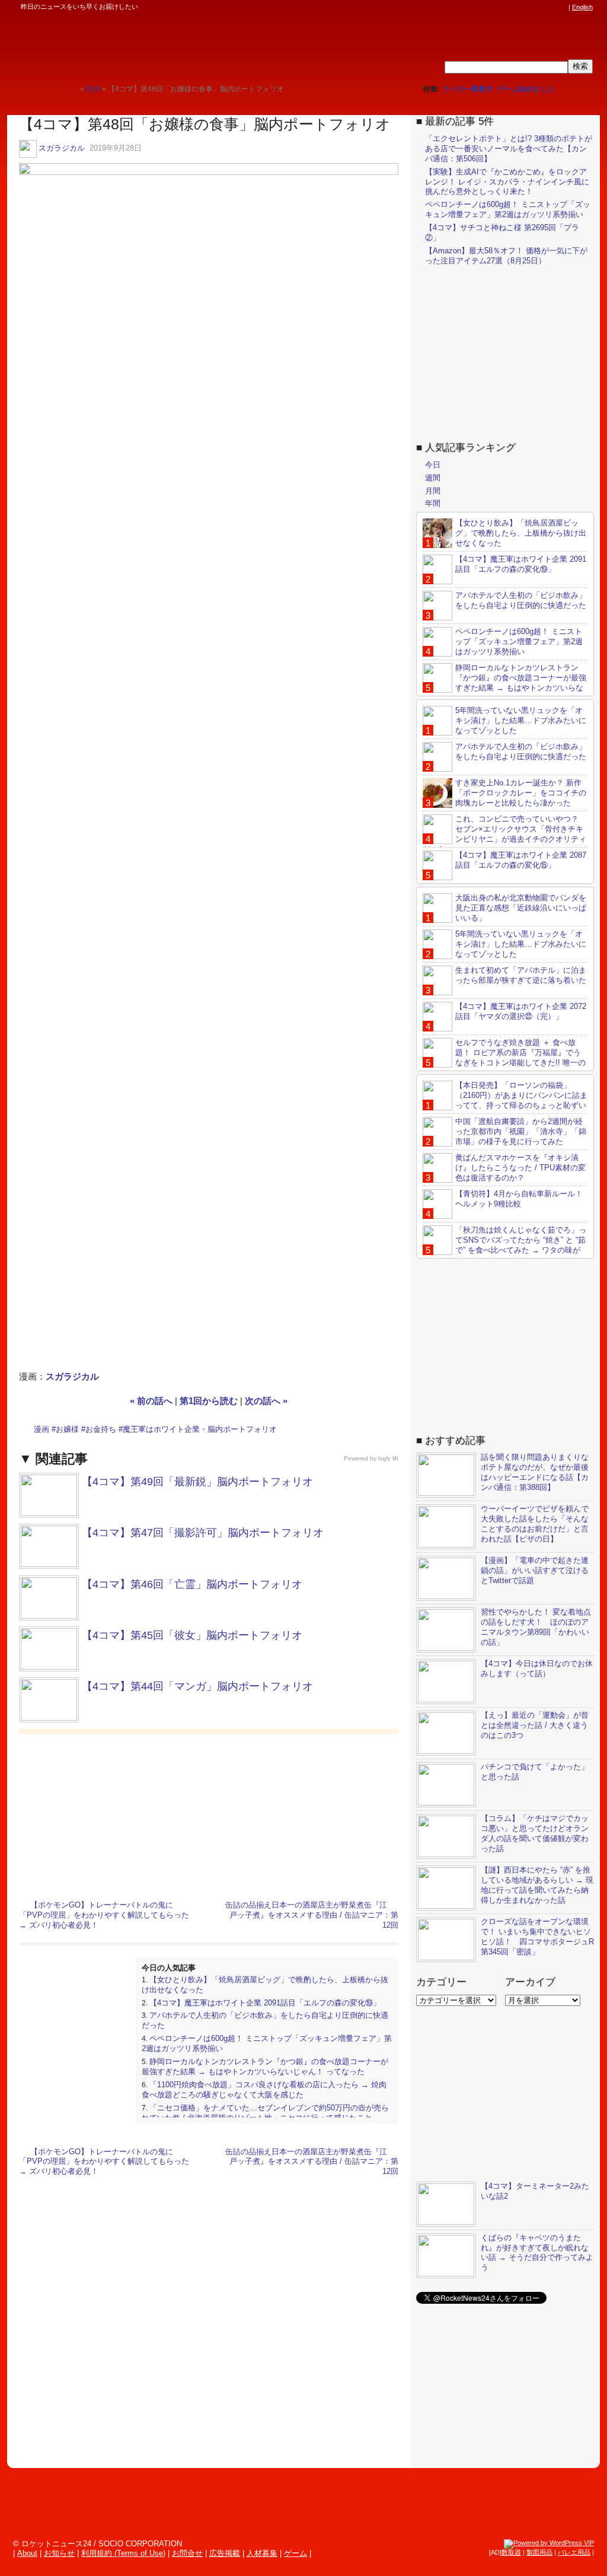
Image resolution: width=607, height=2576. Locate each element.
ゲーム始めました (526, 89)
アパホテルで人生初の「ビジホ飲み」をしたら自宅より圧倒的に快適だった (521, 600)
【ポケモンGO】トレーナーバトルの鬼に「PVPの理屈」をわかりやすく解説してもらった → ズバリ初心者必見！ (104, 1915)
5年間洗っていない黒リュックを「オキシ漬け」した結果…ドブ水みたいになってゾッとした (521, 720)
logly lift (388, 1458)
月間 (433, 491)
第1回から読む (209, 1401)
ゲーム (295, 2553)
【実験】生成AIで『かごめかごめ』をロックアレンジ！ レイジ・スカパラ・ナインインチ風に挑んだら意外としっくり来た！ (507, 182)
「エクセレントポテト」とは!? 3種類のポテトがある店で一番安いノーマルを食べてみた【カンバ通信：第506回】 (509, 149)
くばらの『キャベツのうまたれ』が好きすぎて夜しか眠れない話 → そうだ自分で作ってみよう (537, 2253)
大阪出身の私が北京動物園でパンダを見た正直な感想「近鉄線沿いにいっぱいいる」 (521, 908)
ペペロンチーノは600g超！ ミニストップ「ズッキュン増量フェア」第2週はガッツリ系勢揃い (508, 209)
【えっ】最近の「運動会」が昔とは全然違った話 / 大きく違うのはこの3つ (535, 1725)
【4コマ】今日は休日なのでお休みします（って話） (537, 1668)
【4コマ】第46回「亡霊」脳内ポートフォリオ (192, 1584)
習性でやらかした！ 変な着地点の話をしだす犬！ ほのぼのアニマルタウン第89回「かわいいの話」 (536, 1627)
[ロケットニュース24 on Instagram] (528, 7)
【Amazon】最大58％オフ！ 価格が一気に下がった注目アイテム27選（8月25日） (506, 256)
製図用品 (539, 2552)
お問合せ (187, 2553)
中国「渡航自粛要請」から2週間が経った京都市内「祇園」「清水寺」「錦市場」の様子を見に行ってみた (521, 1131)
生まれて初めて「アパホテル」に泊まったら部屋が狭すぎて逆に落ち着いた (521, 975)
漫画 (41, 1429)
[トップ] (71, 89)
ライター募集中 (468, 89)
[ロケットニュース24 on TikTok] (539, 7)
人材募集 (262, 2553)
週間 (433, 478)
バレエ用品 (574, 2552)
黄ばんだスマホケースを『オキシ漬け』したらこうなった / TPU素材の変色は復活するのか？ (520, 1168)
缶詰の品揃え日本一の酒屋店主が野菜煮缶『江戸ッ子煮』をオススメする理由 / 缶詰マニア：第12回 (312, 1915)
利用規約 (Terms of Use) (123, 2553)
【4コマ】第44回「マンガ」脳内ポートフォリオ (197, 1686)
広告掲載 (225, 2553)
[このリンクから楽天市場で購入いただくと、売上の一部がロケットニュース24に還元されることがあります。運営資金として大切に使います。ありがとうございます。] (483, 7)
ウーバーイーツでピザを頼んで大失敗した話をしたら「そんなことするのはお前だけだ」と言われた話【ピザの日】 (535, 1524)
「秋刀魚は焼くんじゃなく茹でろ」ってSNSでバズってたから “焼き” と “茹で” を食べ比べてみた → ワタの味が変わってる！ (504, 1245)
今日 (433, 465)
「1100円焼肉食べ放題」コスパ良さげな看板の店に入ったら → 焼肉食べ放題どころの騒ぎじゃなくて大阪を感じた (264, 2090)
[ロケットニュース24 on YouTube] (551, 7)
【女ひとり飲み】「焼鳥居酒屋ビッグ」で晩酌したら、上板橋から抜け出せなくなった (521, 533)
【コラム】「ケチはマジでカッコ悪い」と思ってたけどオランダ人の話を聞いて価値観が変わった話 (535, 1833)
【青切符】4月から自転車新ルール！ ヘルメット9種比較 (519, 1199)
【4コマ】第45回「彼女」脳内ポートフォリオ (192, 1635)
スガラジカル (62, 148)
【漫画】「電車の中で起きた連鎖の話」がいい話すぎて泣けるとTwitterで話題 (535, 1570)
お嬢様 (67, 1429)
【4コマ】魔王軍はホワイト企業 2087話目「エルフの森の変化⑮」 (521, 860)
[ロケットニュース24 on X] (494, 7)
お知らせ (59, 2553)
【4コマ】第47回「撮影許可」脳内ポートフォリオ (203, 1533)
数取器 (511, 2552)
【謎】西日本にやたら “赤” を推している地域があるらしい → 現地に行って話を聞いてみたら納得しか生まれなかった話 (537, 1885)
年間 (433, 503)
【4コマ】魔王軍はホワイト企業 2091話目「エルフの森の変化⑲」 (265, 2003)
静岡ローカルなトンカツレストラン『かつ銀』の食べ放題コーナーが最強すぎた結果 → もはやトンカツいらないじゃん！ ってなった (265, 2066)
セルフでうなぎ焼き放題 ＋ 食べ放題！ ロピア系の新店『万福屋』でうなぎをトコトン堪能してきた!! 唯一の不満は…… (504, 1058)
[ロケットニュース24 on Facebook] (506, 7)
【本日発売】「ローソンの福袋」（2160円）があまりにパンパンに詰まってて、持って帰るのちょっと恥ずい (521, 1095)
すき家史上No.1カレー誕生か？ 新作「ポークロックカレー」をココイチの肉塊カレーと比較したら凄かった (521, 793)
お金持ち (101, 1429)
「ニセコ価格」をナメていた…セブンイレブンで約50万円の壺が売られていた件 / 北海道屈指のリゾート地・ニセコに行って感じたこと (265, 2113)
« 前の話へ (151, 1401)
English (582, 7)
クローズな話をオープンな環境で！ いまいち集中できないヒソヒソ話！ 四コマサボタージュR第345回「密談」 (537, 1937)
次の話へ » (266, 1401)
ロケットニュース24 (139, 44)
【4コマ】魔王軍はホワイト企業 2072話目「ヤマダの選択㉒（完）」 (521, 1011)
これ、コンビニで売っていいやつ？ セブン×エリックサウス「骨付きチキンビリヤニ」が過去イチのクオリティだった (504, 834)
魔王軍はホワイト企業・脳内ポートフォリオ (200, 1429)
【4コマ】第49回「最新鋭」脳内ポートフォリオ (197, 1482)
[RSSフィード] (562, 7)
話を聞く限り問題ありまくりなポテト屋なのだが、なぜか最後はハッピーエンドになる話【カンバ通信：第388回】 (535, 1472)
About (27, 2553)
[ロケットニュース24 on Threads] (517, 7)
